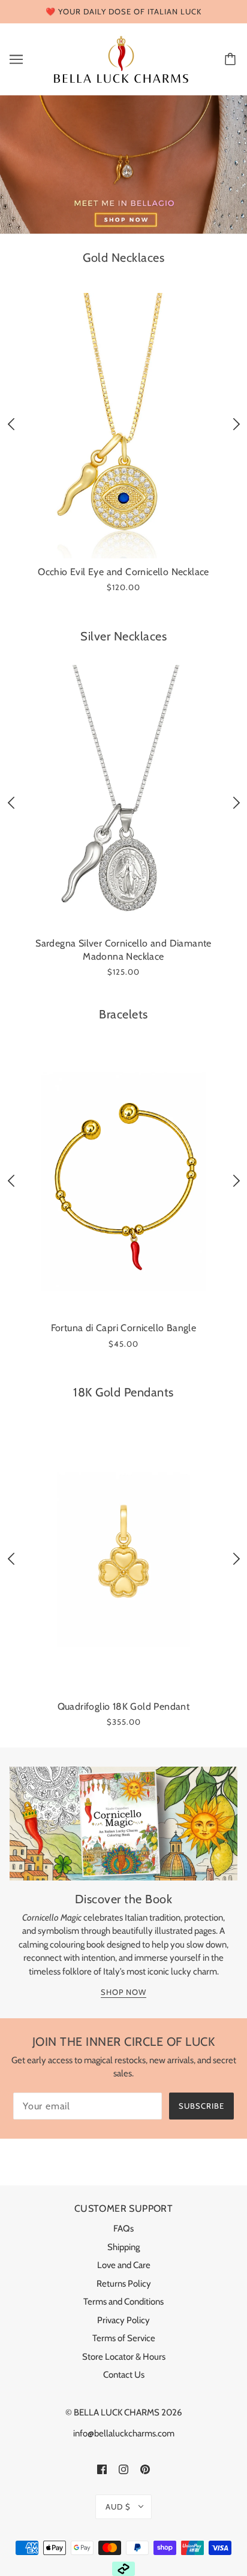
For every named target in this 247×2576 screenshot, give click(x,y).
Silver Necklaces (123, 636)
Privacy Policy (123, 2320)
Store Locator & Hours (124, 2357)
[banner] (121, 58)
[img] (102, 2469)
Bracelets (123, 1014)
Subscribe (201, 2106)
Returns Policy (124, 2284)
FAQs (123, 2229)
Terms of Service (124, 2338)
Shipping (123, 2247)
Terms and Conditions (123, 2302)
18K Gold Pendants (123, 1392)
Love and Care (124, 2265)
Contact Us (124, 2375)
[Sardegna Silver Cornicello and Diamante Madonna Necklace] (123, 798)
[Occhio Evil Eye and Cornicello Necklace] (123, 426)
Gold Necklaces (123, 258)
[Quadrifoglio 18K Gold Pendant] (123, 1560)
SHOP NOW (123, 1993)
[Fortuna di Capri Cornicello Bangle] (123, 1182)
